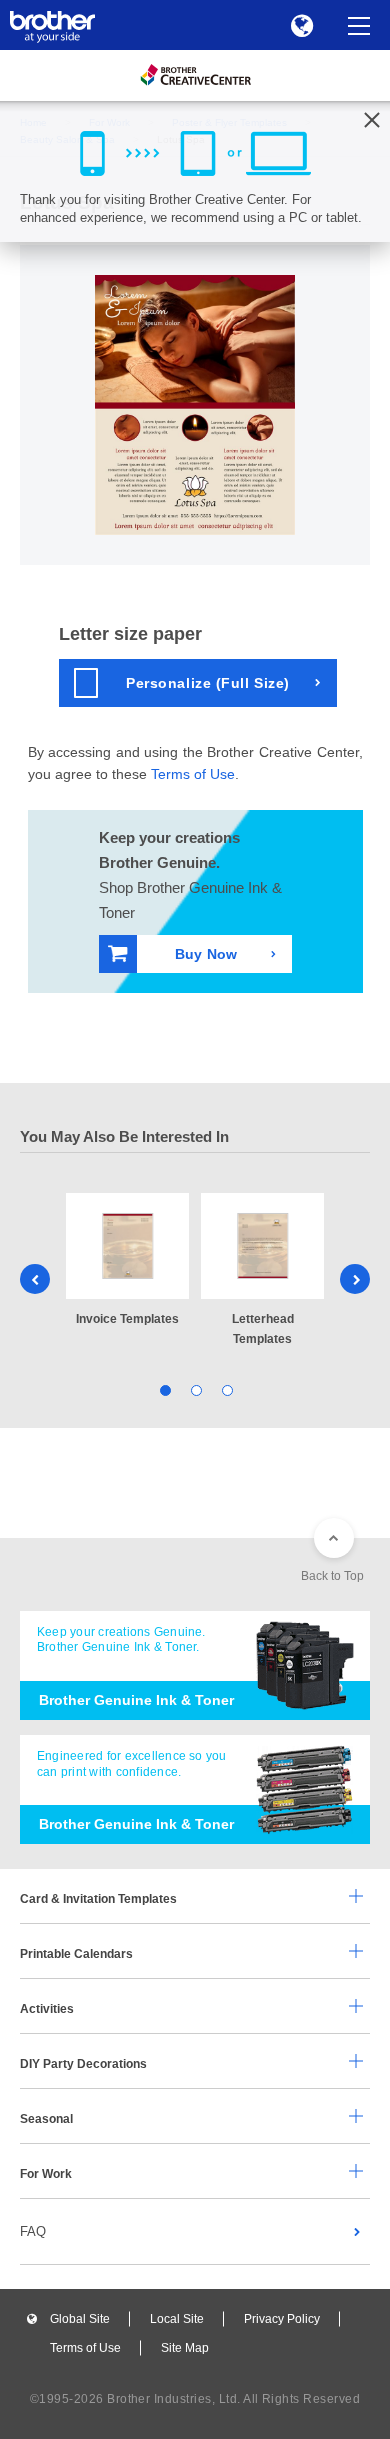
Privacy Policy (282, 2319)
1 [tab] (164, 1388)
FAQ (33, 2231)
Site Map (185, 2348)
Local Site (177, 2319)
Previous (35, 1279)
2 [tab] (195, 1388)
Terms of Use (193, 774)
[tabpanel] (127, 1261)
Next (355, 1279)
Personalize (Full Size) (208, 683)
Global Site (80, 2319)
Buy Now (206, 954)
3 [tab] (226, 1388)
